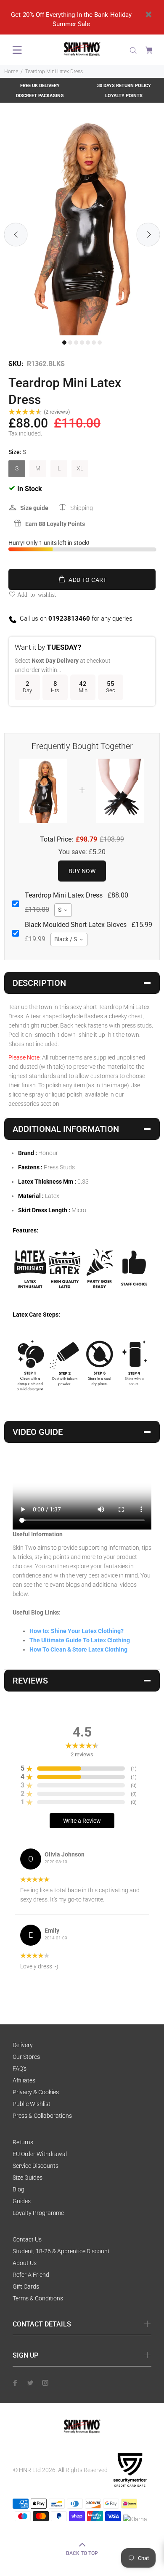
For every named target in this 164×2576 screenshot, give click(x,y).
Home (11, 72)
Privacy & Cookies (36, 2092)
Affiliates (24, 2080)
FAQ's (20, 2069)
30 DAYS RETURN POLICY (124, 86)
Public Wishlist (32, 2104)
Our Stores (26, 2057)
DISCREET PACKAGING (40, 96)
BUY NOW (82, 871)
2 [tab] (70, 343)
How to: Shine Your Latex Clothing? (77, 1631)
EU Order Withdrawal (40, 2154)
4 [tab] (82, 343)
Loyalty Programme (38, 2213)
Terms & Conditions (38, 2298)
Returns (23, 2142)
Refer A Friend (31, 2275)
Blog (19, 2189)
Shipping (82, 508)
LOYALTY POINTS (124, 96)
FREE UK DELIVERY (40, 86)
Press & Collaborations (42, 2116)
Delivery (23, 2045)
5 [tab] (88, 343)
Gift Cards (26, 2287)
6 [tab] (94, 343)
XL (80, 468)
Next (148, 235)
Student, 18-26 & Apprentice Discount (61, 2251)
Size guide (34, 508)
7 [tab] (100, 343)
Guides (22, 2201)
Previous (16, 235)
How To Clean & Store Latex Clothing (78, 1649)
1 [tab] (64, 343)
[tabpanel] (82, 226)
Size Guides (28, 2178)
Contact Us (27, 2239)
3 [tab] (76, 343)
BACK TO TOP (82, 2553)
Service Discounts (36, 2166)
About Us (25, 2263)
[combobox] (63, 910)
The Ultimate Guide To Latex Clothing (80, 1640)
